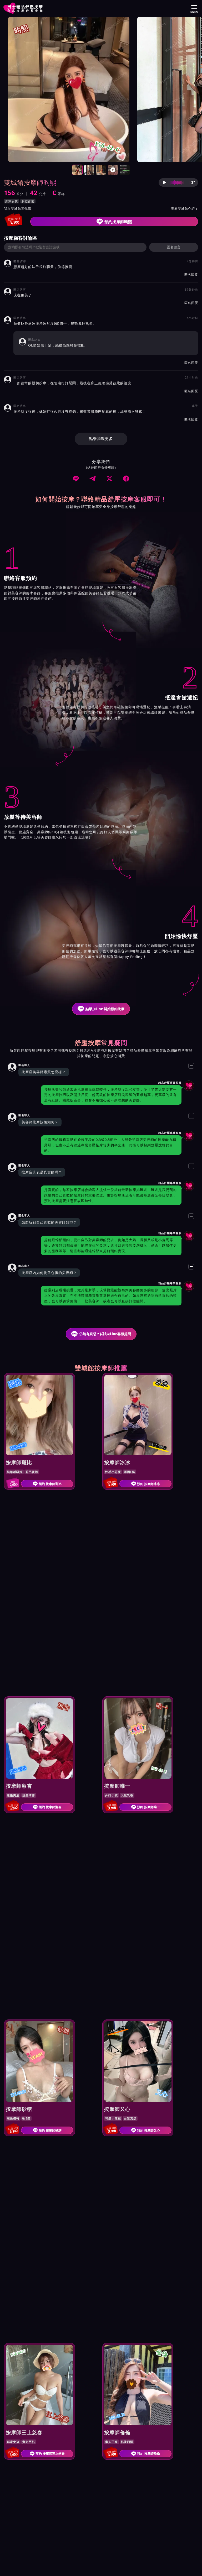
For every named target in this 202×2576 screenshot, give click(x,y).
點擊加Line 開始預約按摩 (105, 1009)
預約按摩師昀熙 (118, 222)
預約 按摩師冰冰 (148, 1484)
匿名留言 (174, 247)
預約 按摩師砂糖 (50, 2130)
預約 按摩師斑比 (50, 1484)
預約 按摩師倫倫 (148, 2454)
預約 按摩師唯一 (148, 1807)
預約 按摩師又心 (148, 2130)
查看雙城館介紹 (185, 209)
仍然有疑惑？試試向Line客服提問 (105, 1334)
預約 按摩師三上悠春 (50, 2454)
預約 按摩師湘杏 (50, 1807)
